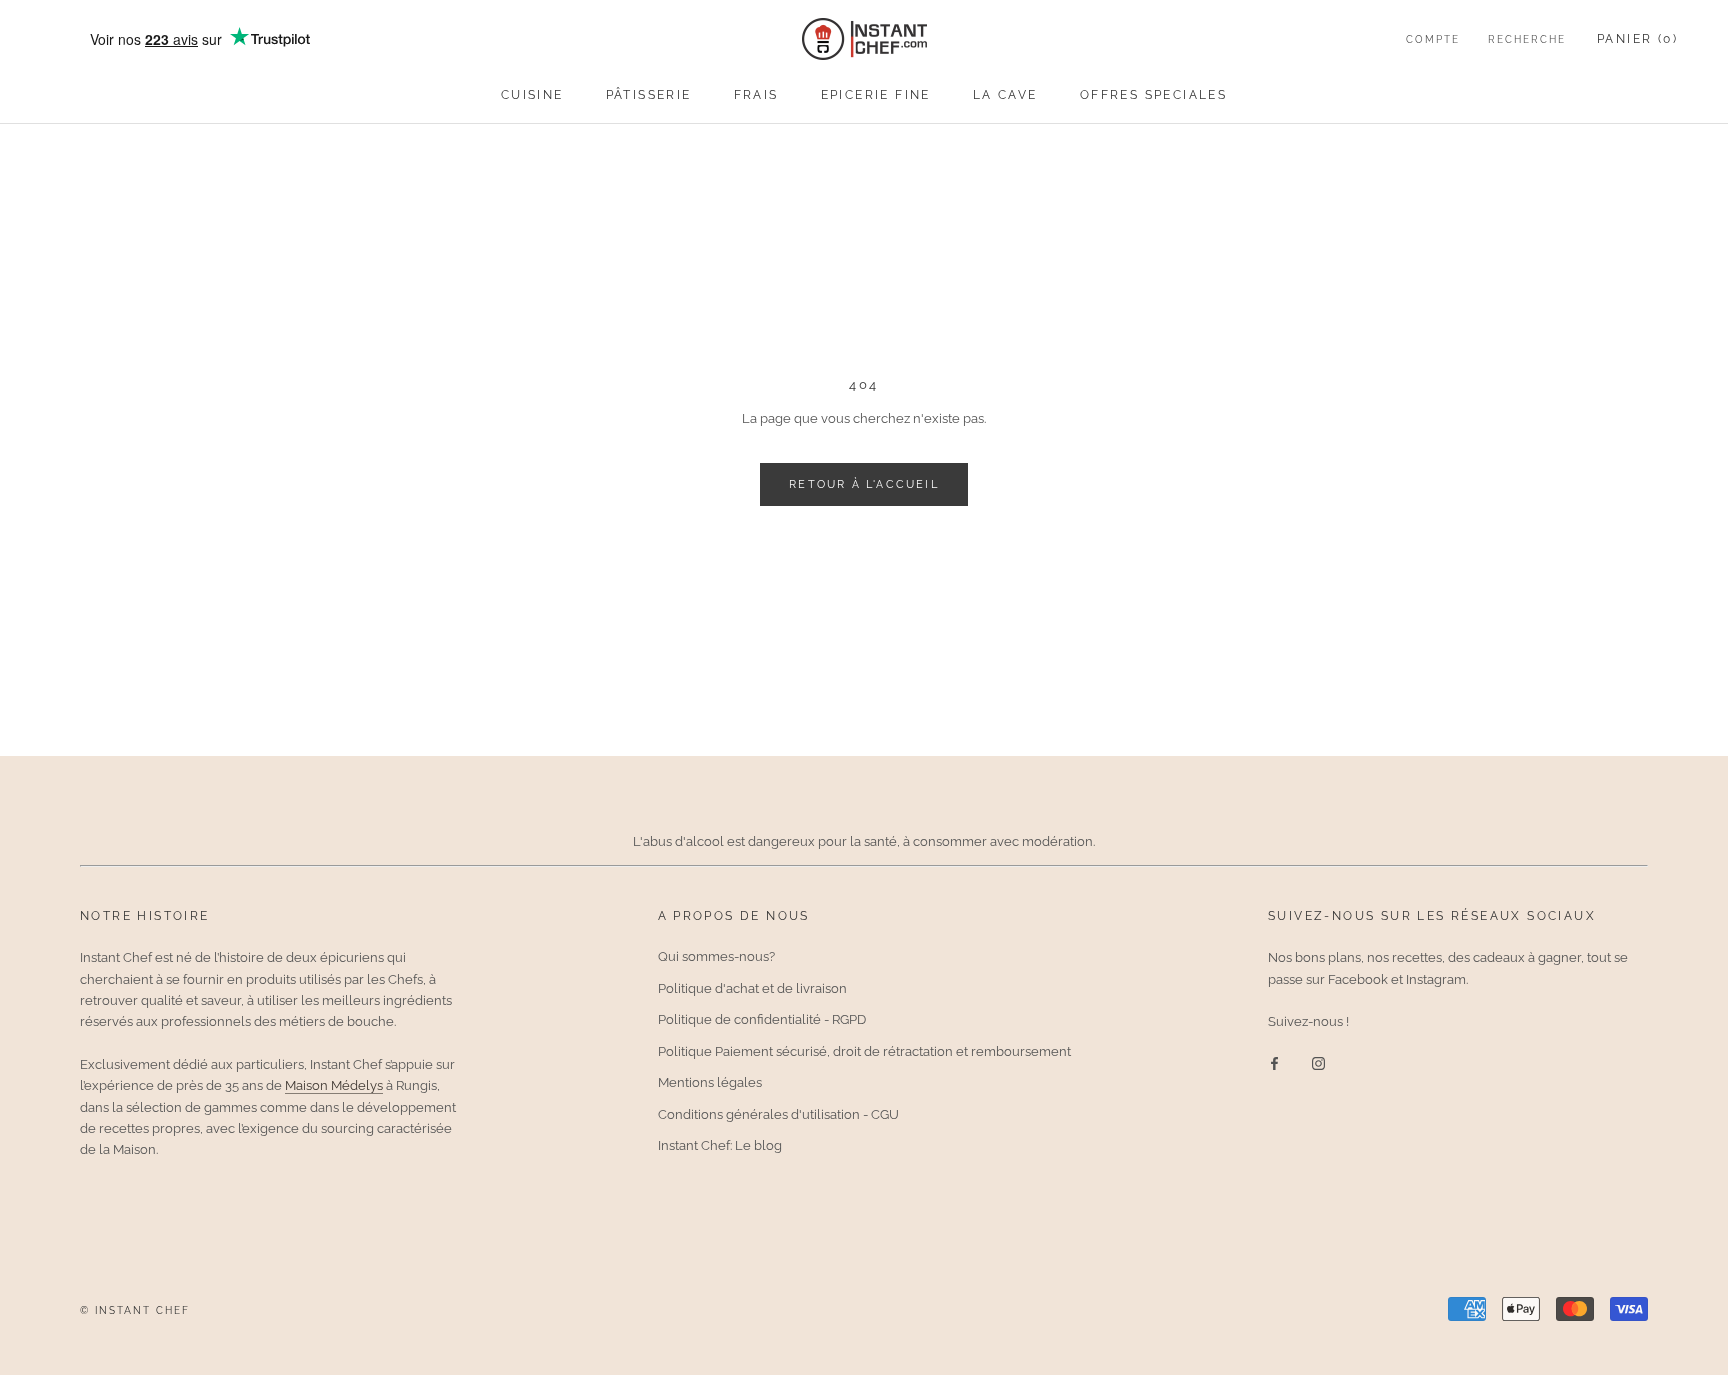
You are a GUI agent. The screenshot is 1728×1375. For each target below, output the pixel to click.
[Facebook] (1274, 1062)
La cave (1005, 95)
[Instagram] (1318, 1062)
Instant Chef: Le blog (720, 1145)
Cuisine (532, 95)
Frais (756, 95)
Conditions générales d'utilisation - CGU (778, 1114)
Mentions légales (710, 1082)
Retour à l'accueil (864, 484)
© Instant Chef (135, 1310)
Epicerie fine (876, 95)
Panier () (1637, 39)
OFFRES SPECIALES (1153, 95)
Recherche (1527, 39)
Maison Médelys (334, 1085)
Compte (1433, 39)
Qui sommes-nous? (716, 956)
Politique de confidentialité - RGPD (762, 1019)
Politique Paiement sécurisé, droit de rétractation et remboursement (864, 1051)
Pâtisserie (649, 95)
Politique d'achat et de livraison (752, 988)
